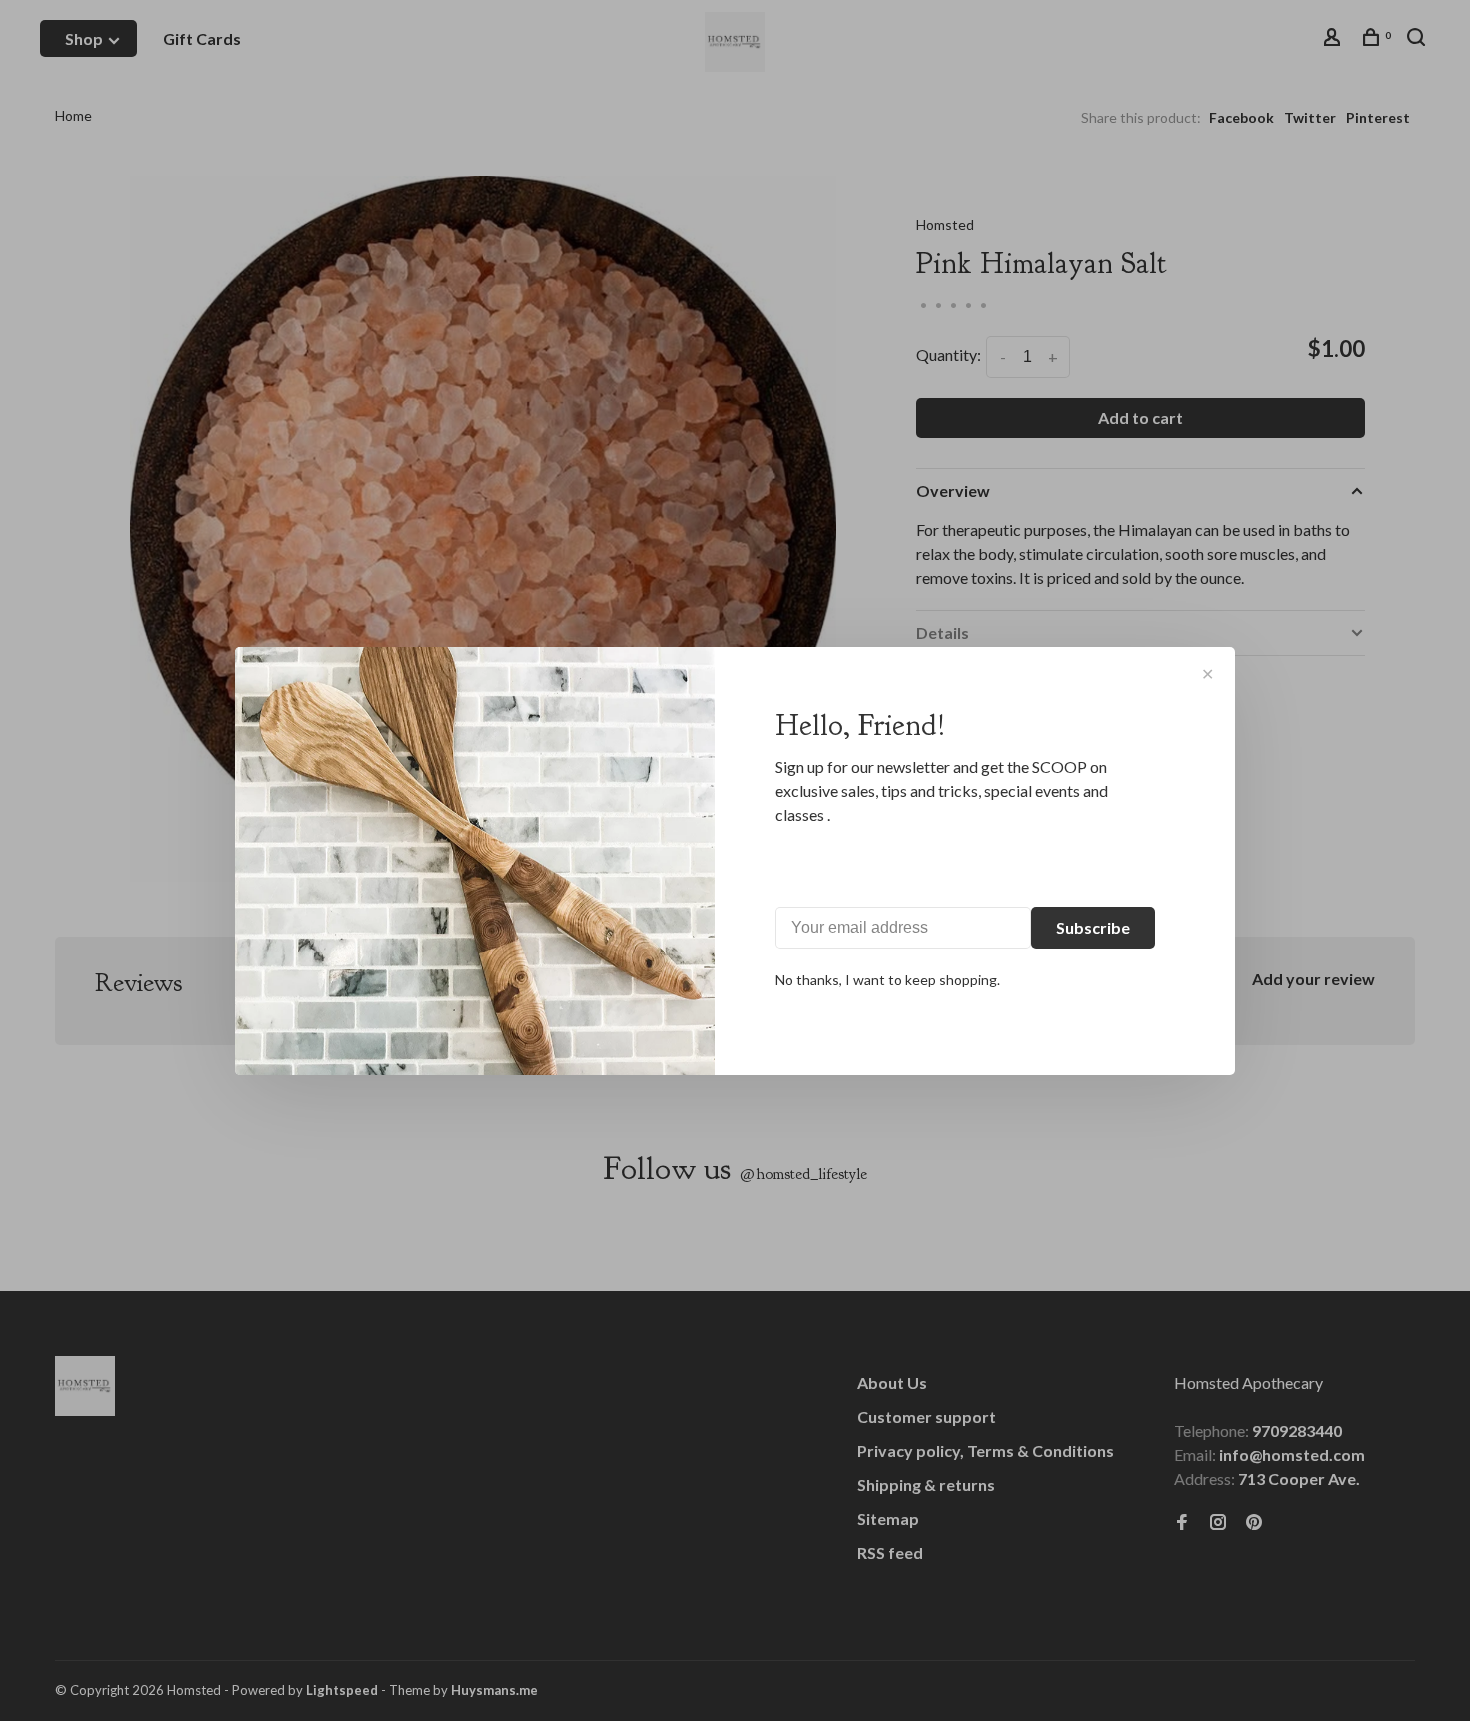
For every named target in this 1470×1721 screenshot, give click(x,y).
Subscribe (1093, 927)
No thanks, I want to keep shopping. (887, 979)
